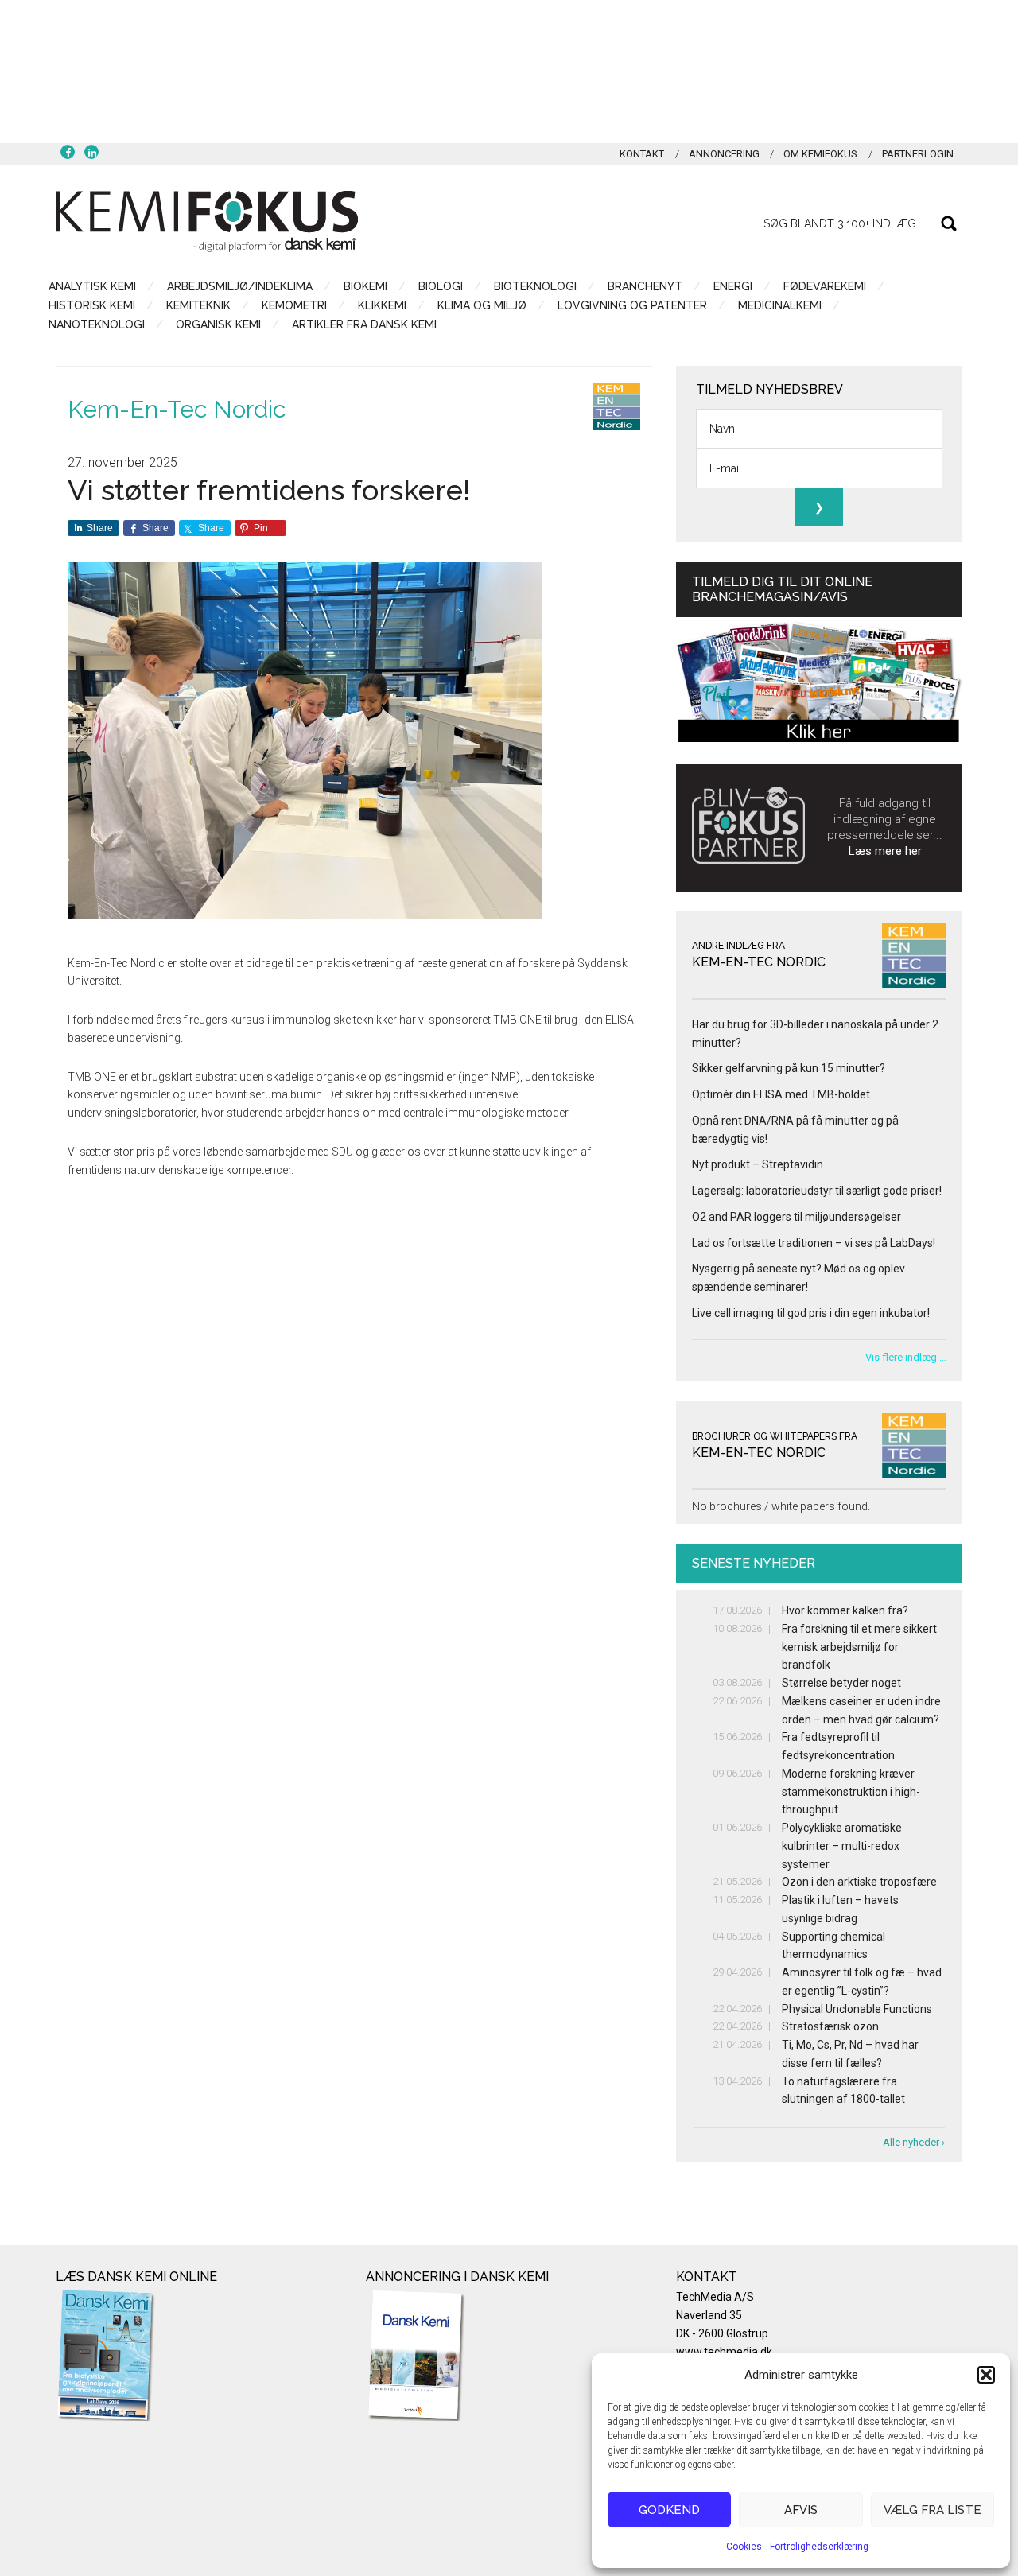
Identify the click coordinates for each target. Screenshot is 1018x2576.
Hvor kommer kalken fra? (845, 1610)
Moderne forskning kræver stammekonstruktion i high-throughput (851, 1792)
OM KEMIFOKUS (820, 154)
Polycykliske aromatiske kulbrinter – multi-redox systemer (842, 1846)
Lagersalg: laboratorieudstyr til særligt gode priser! (817, 1191)
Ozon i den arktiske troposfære (859, 1882)
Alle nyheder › (914, 2142)
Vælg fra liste (933, 2510)
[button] (986, 2375)
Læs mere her (885, 851)
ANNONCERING (724, 154)
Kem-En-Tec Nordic (177, 409)
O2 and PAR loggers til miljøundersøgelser (797, 1217)
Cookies (744, 2547)
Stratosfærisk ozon (830, 2026)
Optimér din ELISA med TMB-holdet (781, 1094)
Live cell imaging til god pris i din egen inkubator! (811, 1313)
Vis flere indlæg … (906, 1357)
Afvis (801, 2510)
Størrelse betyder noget (841, 1683)
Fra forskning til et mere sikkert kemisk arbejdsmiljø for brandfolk (859, 1647)
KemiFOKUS (207, 221)
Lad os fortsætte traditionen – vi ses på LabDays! (814, 1243)
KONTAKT (642, 154)
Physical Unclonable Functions (857, 2009)
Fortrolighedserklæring (819, 2547)
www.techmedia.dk (724, 2352)
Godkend (669, 2510)
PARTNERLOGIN (918, 154)
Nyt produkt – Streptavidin (758, 1164)
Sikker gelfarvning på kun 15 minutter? (789, 1068)
